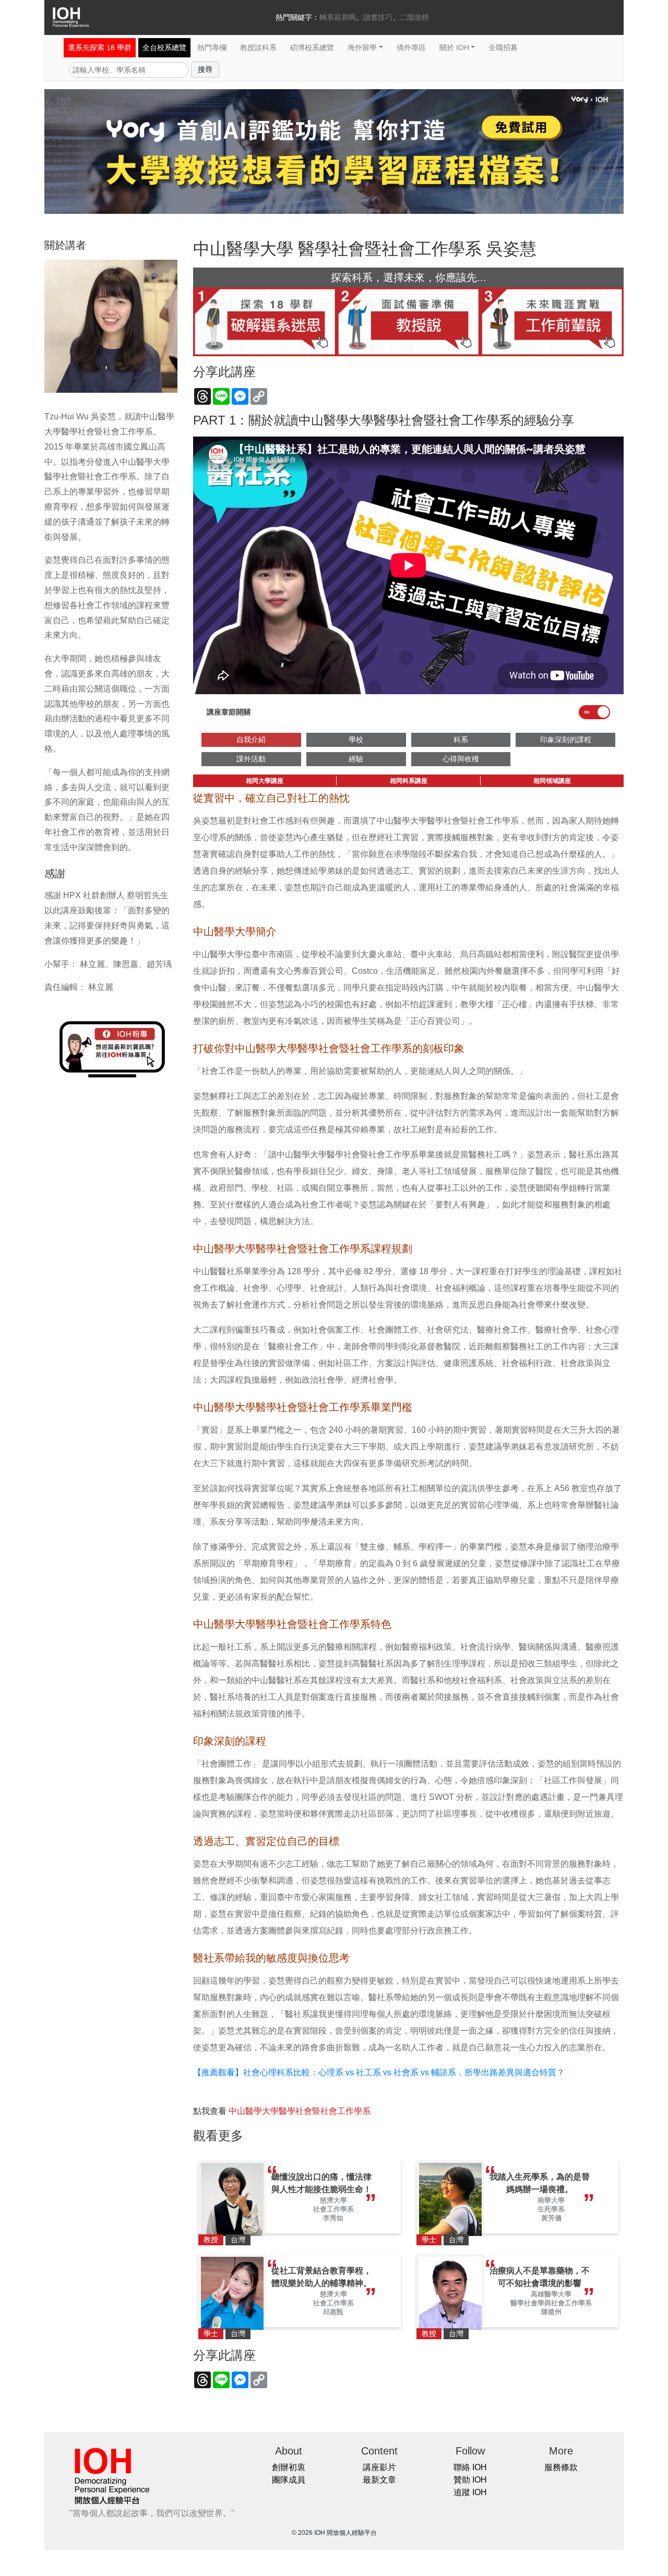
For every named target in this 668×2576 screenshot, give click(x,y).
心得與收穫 (461, 759)
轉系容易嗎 (338, 17)
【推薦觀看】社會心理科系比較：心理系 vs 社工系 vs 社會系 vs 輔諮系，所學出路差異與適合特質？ (379, 2072)
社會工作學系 (333, 2209)
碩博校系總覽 (312, 47)
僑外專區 (411, 47)
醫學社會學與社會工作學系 (551, 2303)
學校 (356, 740)
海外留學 (362, 47)
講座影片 (379, 2467)
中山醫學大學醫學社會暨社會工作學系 (300, 2111)
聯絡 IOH (470, 2467)
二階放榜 (414, 17)
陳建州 (551, 2312)
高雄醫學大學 (551, 2294)
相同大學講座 (265, 781)
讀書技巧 (378, 17)
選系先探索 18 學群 (100, 47)
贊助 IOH (470, 2480)
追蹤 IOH (470, 2492)
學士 (429, 2240)
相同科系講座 (409, 781)
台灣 (238, 2240)
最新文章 (379, 2480)
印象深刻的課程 (566, 740)
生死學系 (551, 2209)
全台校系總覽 (164, 47)
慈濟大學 (333, 2200)
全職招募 (503, 47)
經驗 (356, 759)
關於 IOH (454, 47)
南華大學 (551, 2200)
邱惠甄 (333, 2312)
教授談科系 (258, 47)
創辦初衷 (289, 2467)
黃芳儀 (551, 2218)
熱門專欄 (212, 47)
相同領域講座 (552, 781)
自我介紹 (251, 740)
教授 (211, 2240)
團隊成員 (289, 2480)
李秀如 (333, 2218)
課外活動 (251, 759)
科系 (461, 740)
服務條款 (561, 2467)
